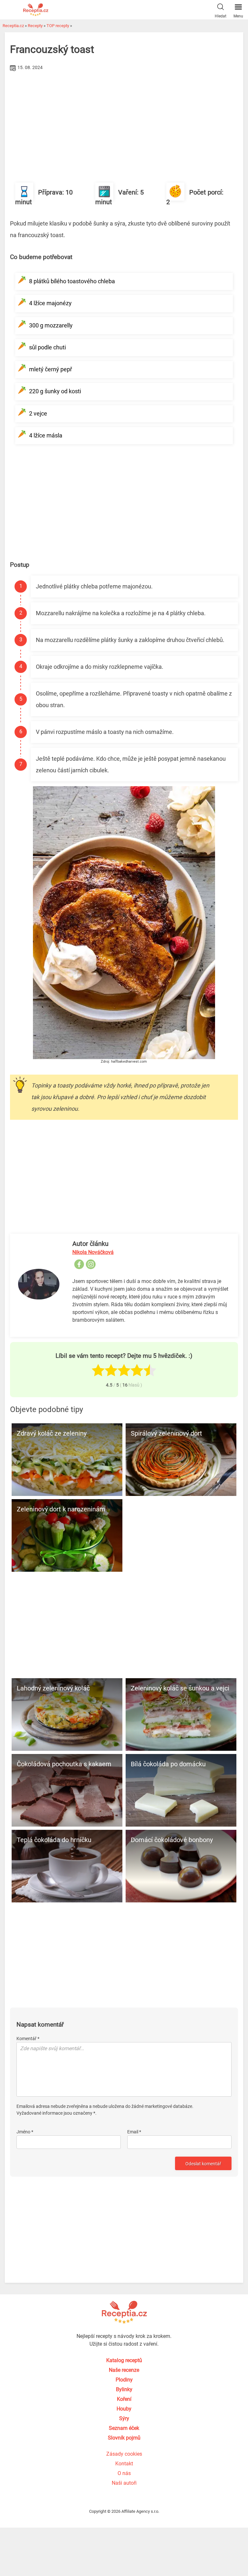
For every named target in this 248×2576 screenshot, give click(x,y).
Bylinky (124, 2389)
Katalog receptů (124, 2360)
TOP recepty (58, 26)
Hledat (221, 16)
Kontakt (124, 2464)
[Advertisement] (124, 121)
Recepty (35, 26)
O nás (124, 2473)
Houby (124, 2409)
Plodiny (124, 2380)
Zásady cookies (124, 2454)
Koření (124, 2399)
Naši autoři (124, 2483)
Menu (238, 16)
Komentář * (28, 2039)
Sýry (124, 2418)
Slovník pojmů (124, 2438)
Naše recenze (124, 2370)
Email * (134, 2132)
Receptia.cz (13, 26)
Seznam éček (124, 2428)
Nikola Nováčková (93, 1252)
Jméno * (25, 2132)
